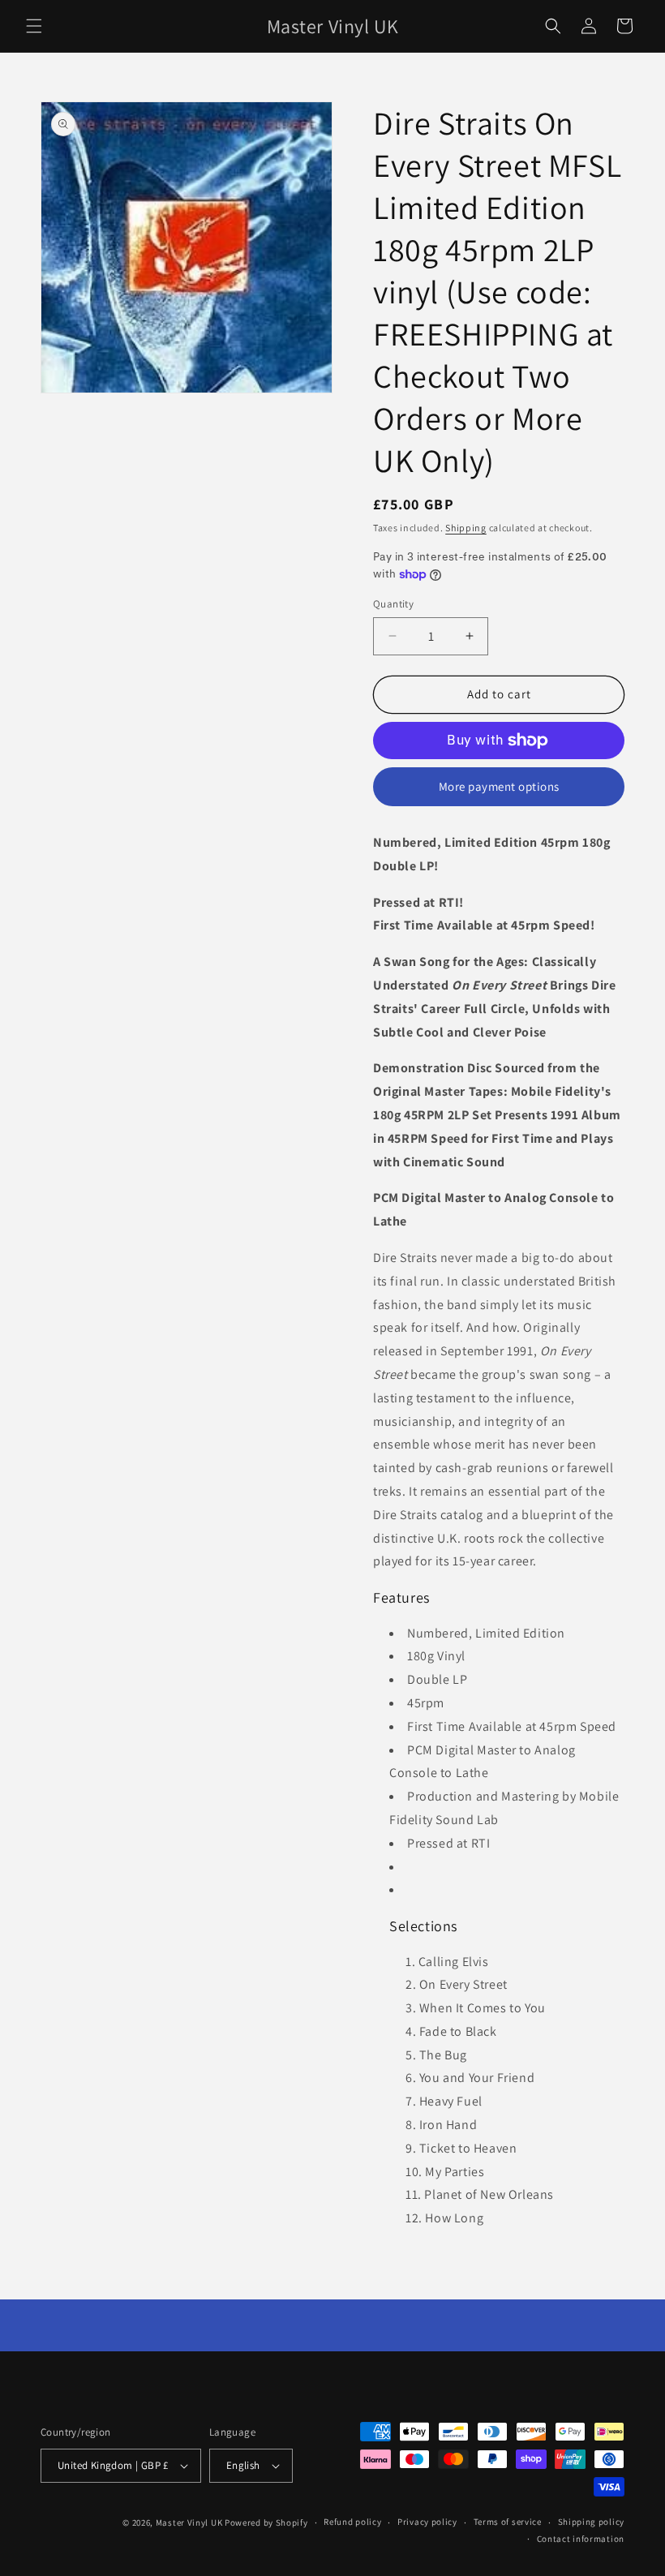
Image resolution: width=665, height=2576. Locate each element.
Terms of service (508, 2522)
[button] (34, 26)
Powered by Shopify (266, 2522)
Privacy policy (427, 2522)
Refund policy (352, 2522)
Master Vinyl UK (189, 2522)
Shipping (466, 528)
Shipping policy (592, 2522)
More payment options (499, 786)
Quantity (393, 604)
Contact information (581, 2539)
